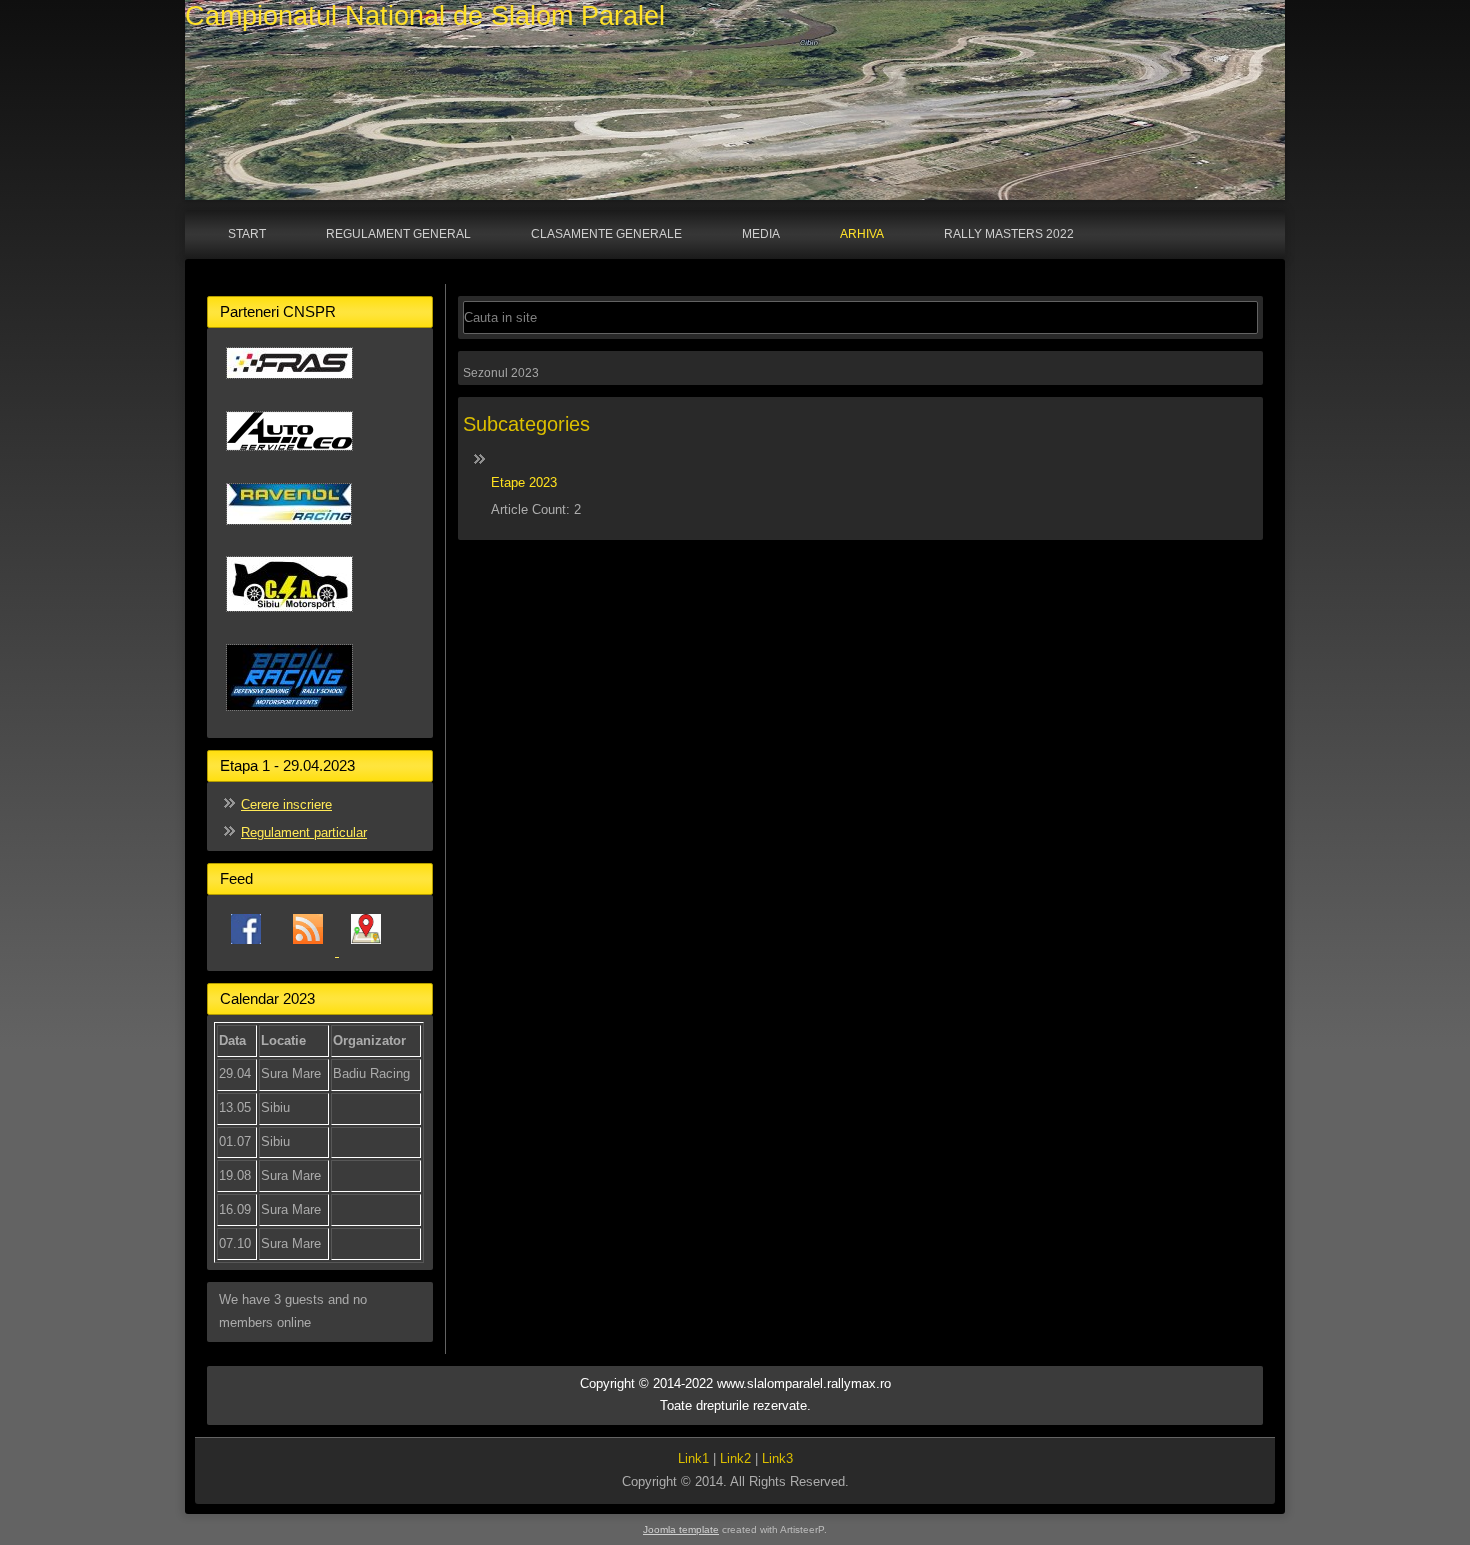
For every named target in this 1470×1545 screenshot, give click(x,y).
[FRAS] (289, 386)
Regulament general (398, 234)
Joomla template (681, 1529)
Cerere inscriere (286, 804)
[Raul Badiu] (289, 718)
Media (761, 234)
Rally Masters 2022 (1009, 234)
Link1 (693, 1458)
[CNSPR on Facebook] (246, 951)
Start (247, 234)
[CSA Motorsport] (289, 619)
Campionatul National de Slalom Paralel (425, 16)
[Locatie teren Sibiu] (366, 951)
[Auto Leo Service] (289, 458)
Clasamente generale (606, 234)
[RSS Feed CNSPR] (310, 951)
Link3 (777, 1458)
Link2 (735, 1458)
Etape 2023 (524, 482)
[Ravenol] (289, 532)
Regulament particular (304, 832)
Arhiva (862, 234)
